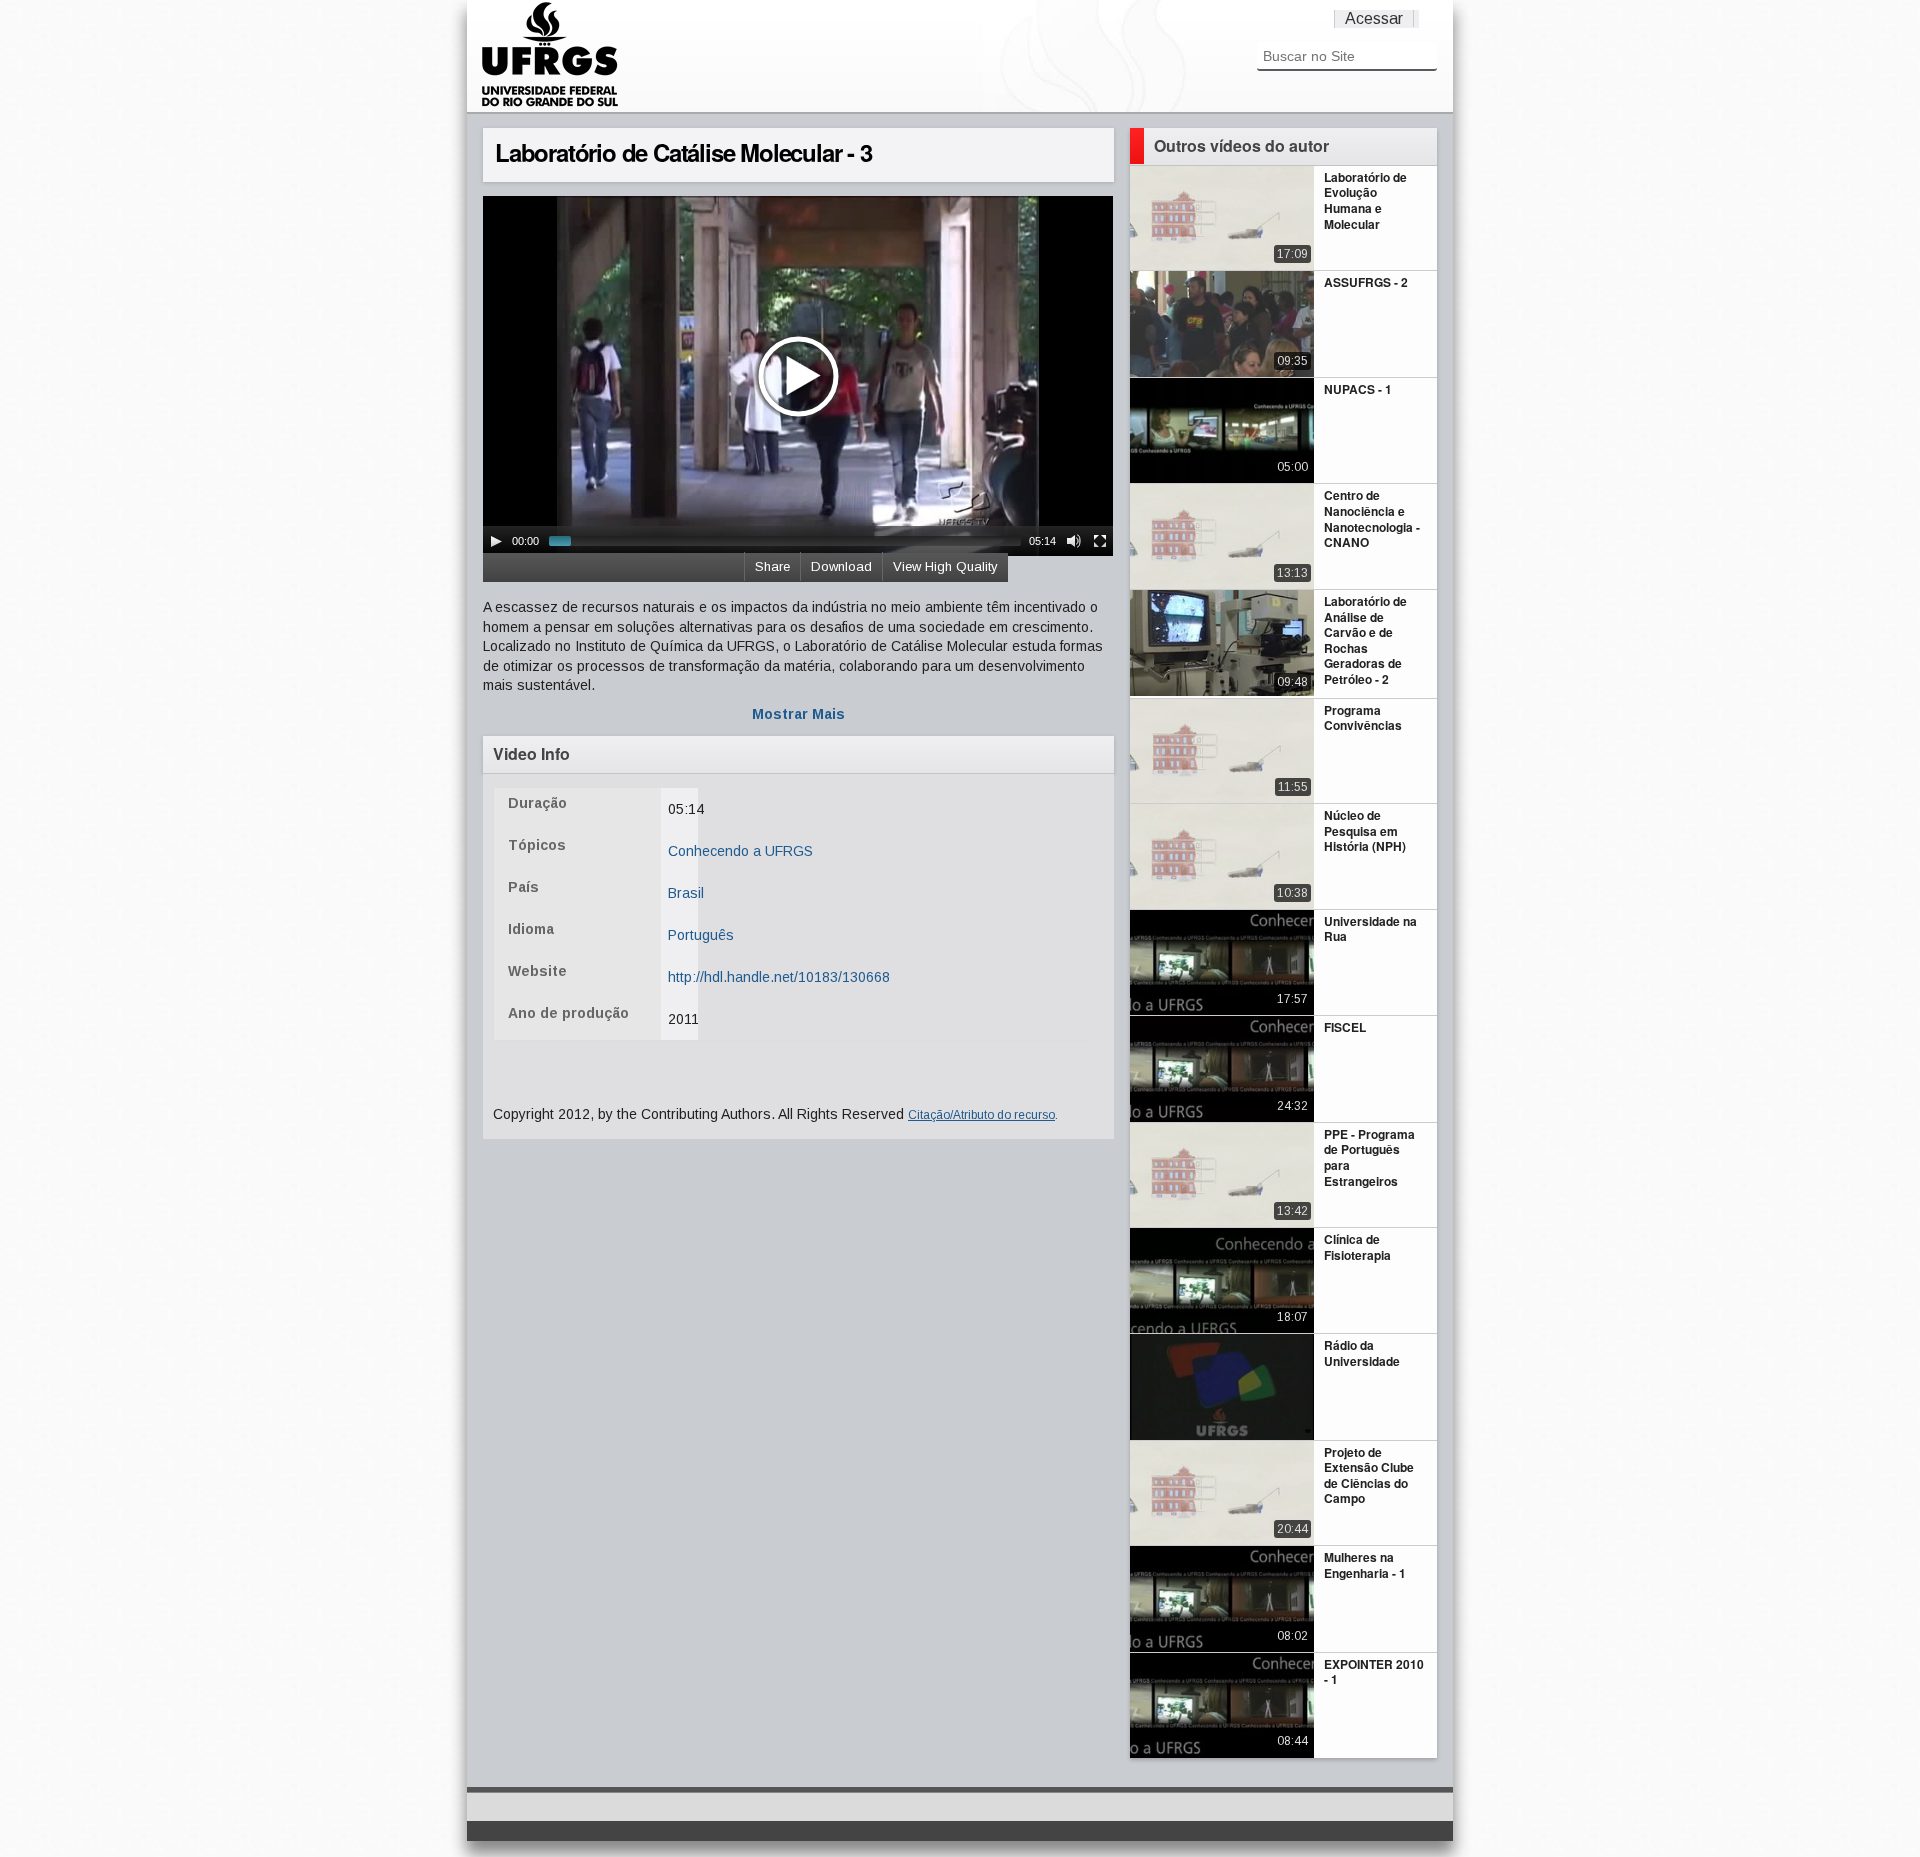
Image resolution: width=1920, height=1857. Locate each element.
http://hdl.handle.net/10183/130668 (779, 977)
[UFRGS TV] (550, 104)
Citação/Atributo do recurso (981, 1115)
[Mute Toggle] (1074, 541)
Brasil (686, 893)
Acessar (1374, 18)
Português (701, 935)
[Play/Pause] (496, 541)
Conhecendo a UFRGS (740, 851)
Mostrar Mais (798, 714)
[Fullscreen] (1100, 541)
